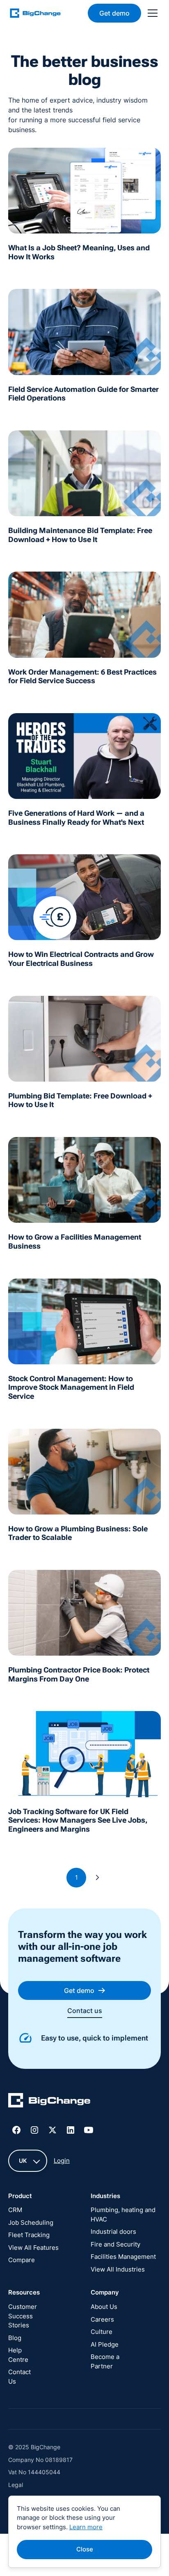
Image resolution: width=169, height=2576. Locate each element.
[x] (53, 2130)
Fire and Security (115, 2244)
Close (85, 2549)
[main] (40, 13)
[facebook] (16, 2130)
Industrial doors (113, 2232)
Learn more (86, 2527)
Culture (102, 2332)
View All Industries (118, 2269)
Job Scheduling (31, 2223)
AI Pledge (105, 2344)
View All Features (33, 2248)
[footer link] (49, 2102)
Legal (16, 2485)
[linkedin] (71, 2130)
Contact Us (19, 2377)
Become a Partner (105, 2361)
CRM (15, 2210)
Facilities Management (123, 2257)
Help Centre (18, 2355)
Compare (22, 2260)
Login (62, 2161)
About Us (104, 2307)
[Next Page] (98, 1878)
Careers (102, 2319)
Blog (15, 2338)
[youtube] (89, 2130)
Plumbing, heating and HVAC (123, 2215)
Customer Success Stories (23, 2316)
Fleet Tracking (29, 2235)
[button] (151, 13)
